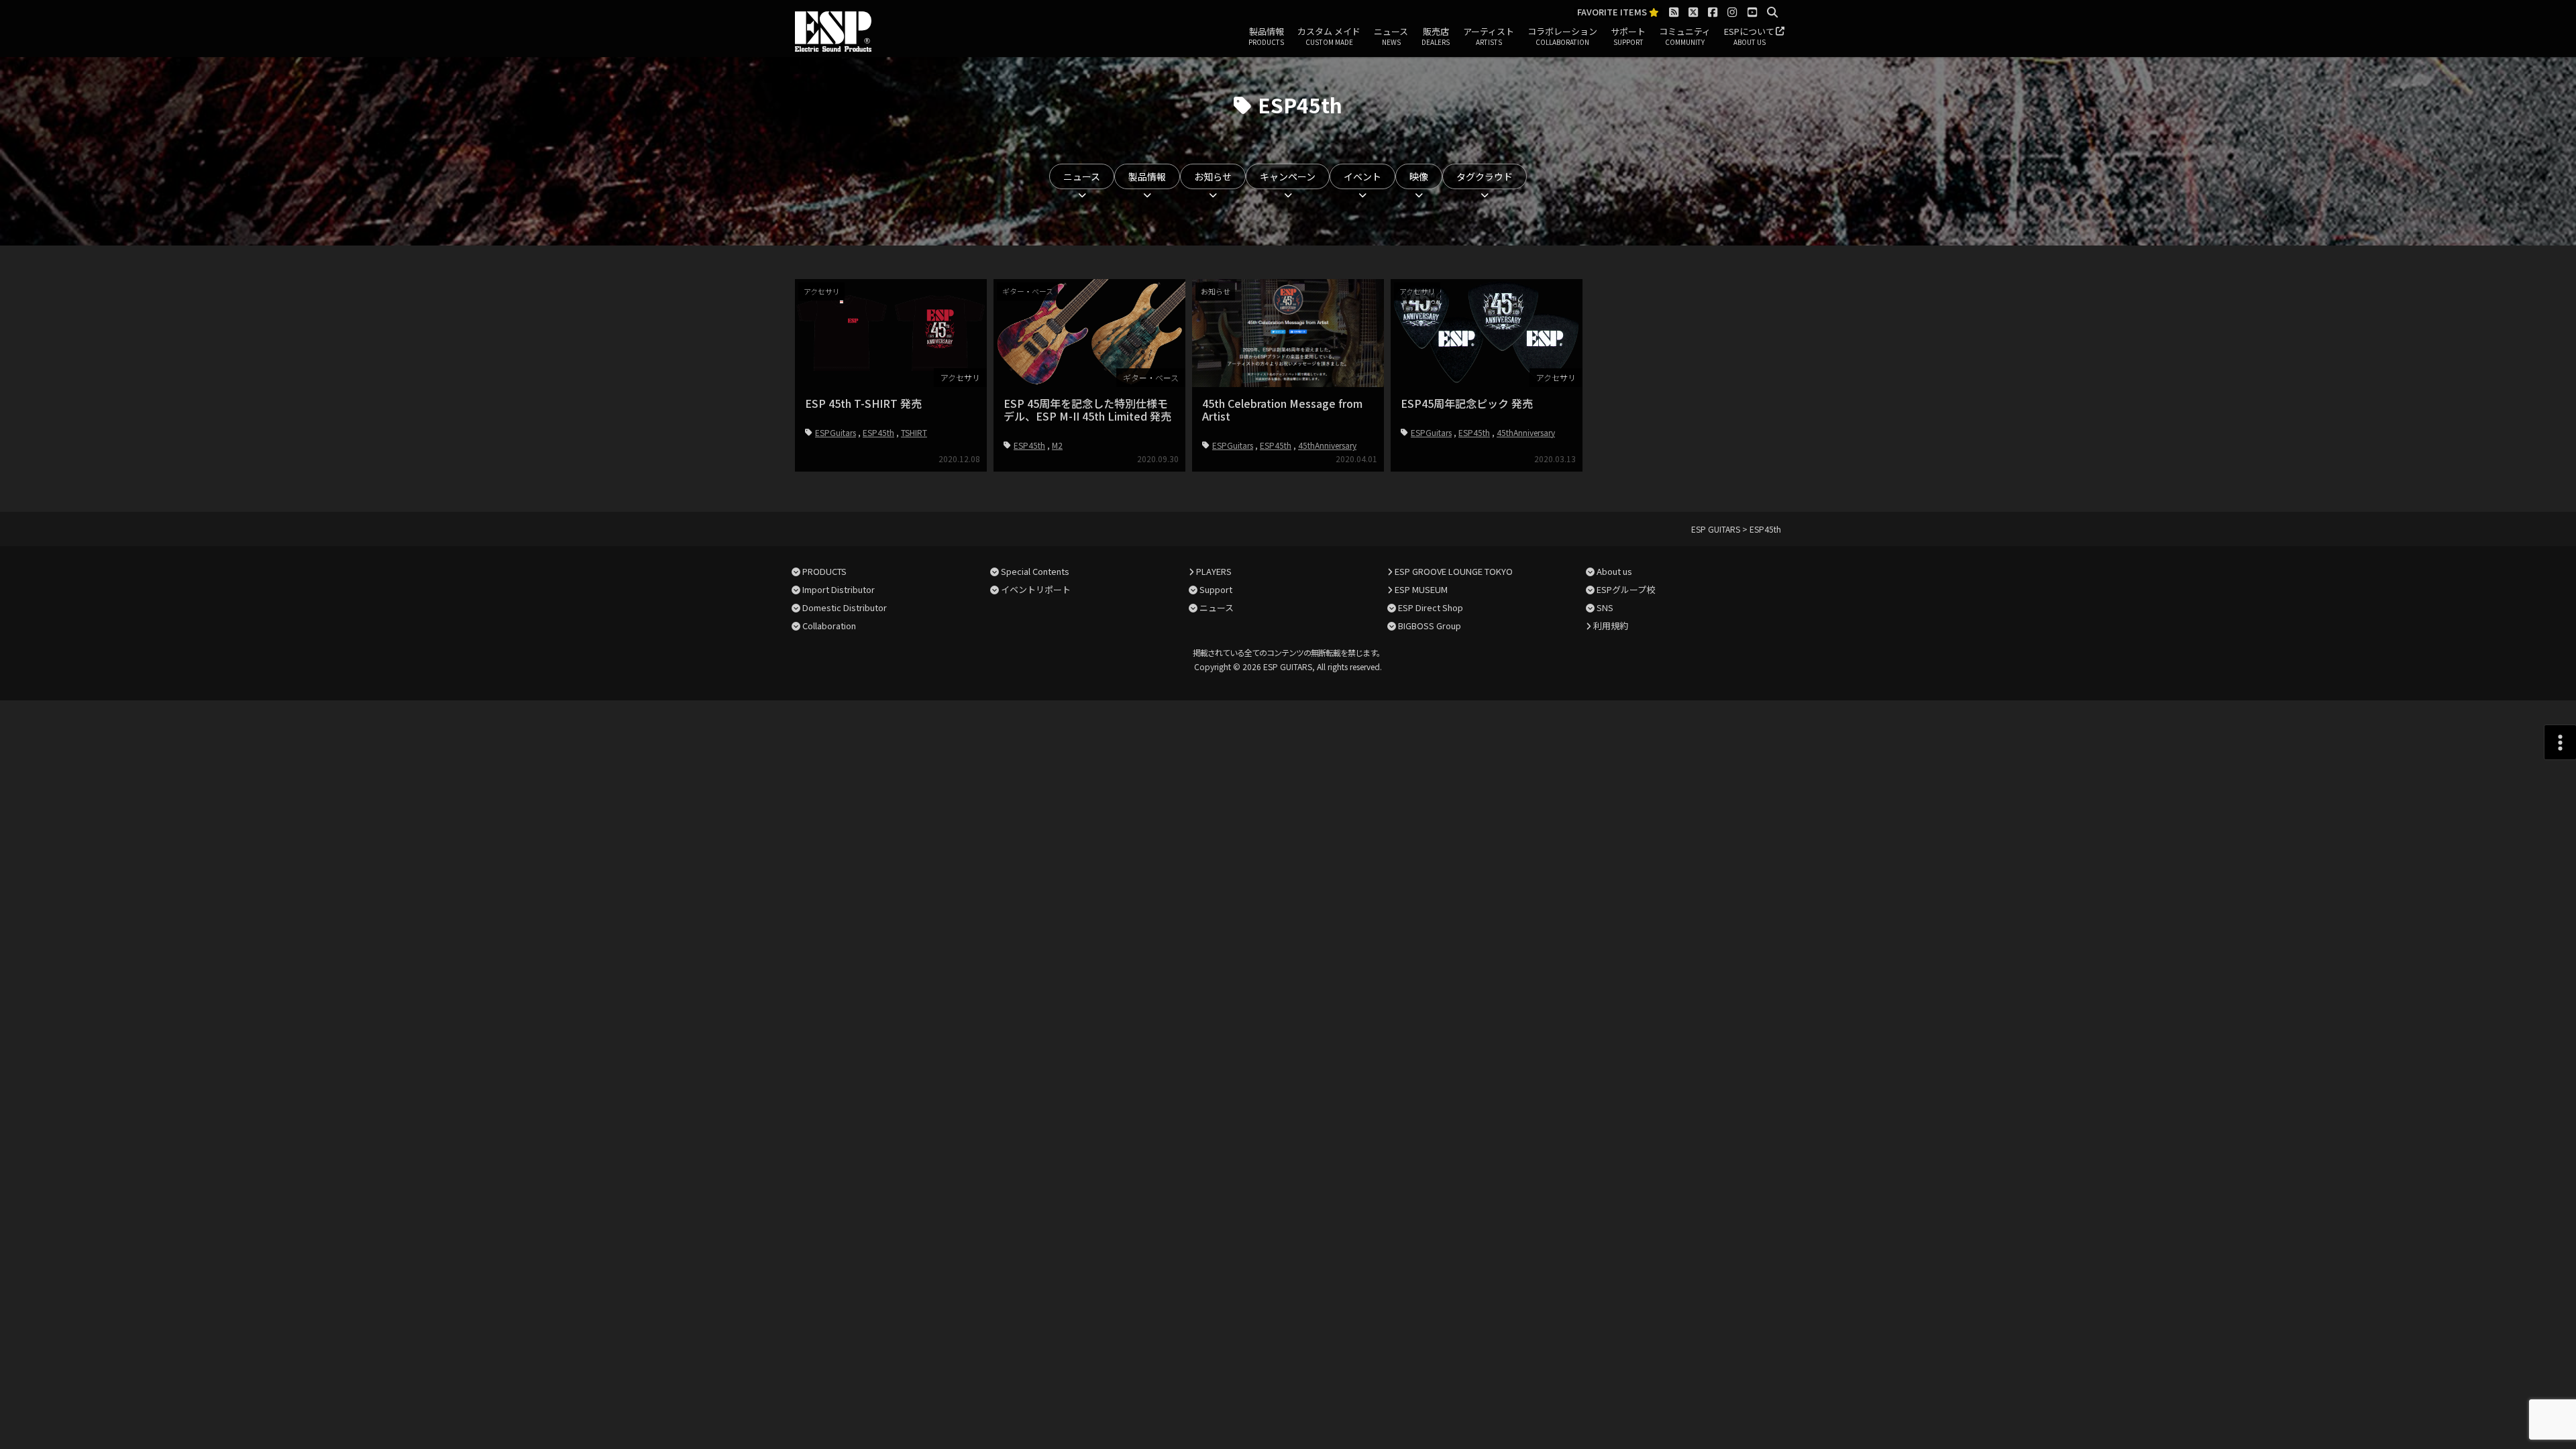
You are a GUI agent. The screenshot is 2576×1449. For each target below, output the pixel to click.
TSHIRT (914, 432)
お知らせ (1213, 176)
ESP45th (878, 432)
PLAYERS (1214, 571)
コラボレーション (1562, 36)
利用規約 (1611, 626)
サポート (1628, 36)
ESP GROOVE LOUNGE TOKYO (1454, 571)
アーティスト (1489, 36)
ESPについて (1749, 36)
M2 (1057, 445)
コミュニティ (1685, 36)
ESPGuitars (836, 432)
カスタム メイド (1329, 36)
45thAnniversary (1327, 445)
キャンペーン (1288, 176)
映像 (1419, 176)
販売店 (1436, 36)
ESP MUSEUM (1421, 589)
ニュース (1391, 36)
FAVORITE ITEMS (1613, 12)
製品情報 (1266, 36)
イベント (1362, 176)
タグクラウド (1485, 176)
